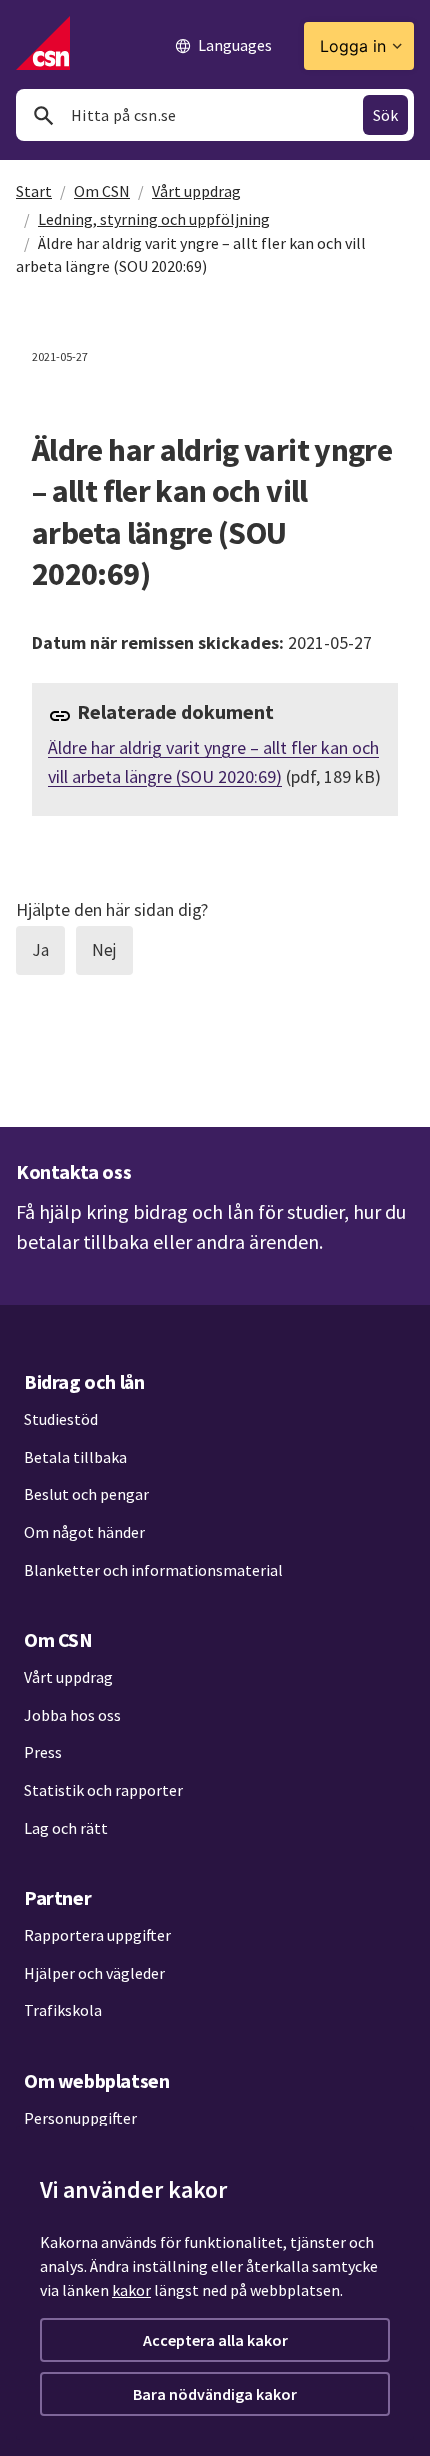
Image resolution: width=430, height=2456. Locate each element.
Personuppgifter (80, 2118)
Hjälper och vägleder (94, 1973)
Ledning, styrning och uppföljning (154, 219)
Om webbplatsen (96, 2080)
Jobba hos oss (72, 1715)
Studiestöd (61, 1419)
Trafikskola (63, 2010)
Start (34, 191)
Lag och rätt (66, 1828)
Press (43, 1752)
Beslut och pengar (86, 1494)
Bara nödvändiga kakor (215, 2394)
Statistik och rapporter (103, 1790)
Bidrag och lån (84, 1381)
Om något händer (84, 1532)
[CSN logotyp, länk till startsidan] (43, 43)
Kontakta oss (73, 1171)
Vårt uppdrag (196, 191)
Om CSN (102, 191)
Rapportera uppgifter (97, 1935)
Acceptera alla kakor (215, 2340)
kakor (131, 2290)
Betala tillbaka (75, 1457)
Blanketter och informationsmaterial (153, 1570)
